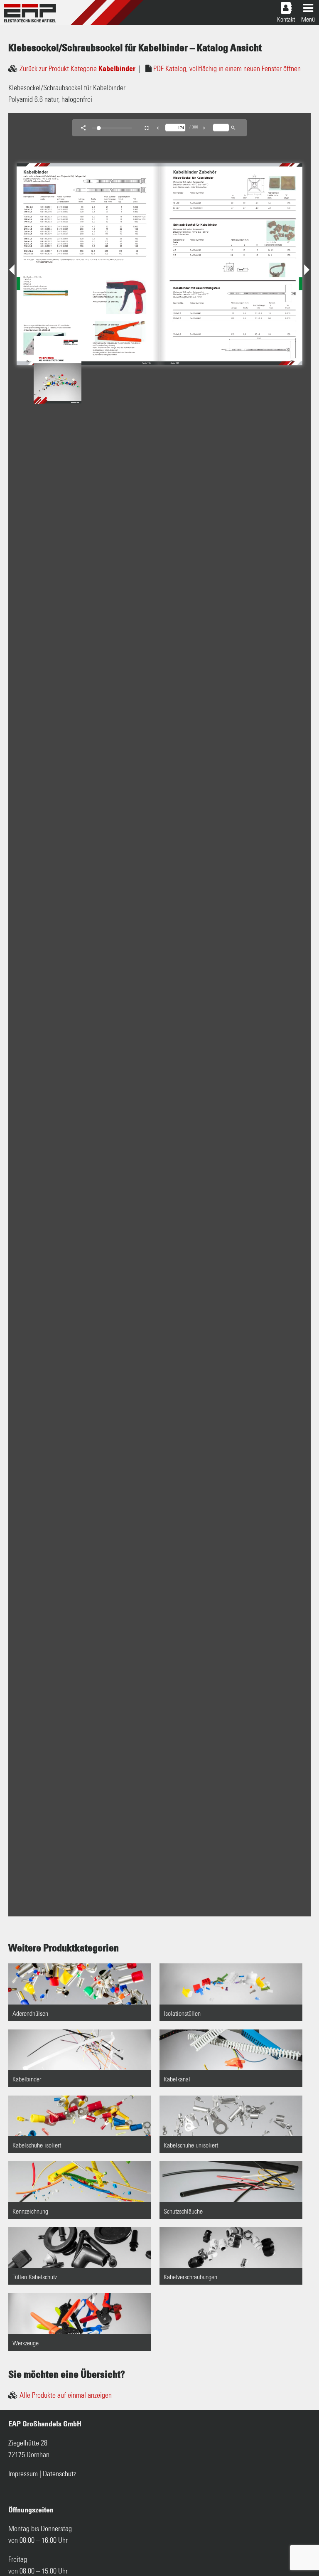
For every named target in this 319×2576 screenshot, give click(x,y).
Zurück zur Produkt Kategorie (77, 69)
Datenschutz (59, 2474)
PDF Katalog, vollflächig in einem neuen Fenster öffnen (227, 69)
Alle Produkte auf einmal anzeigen (66, 2396)
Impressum (23, 2474)
